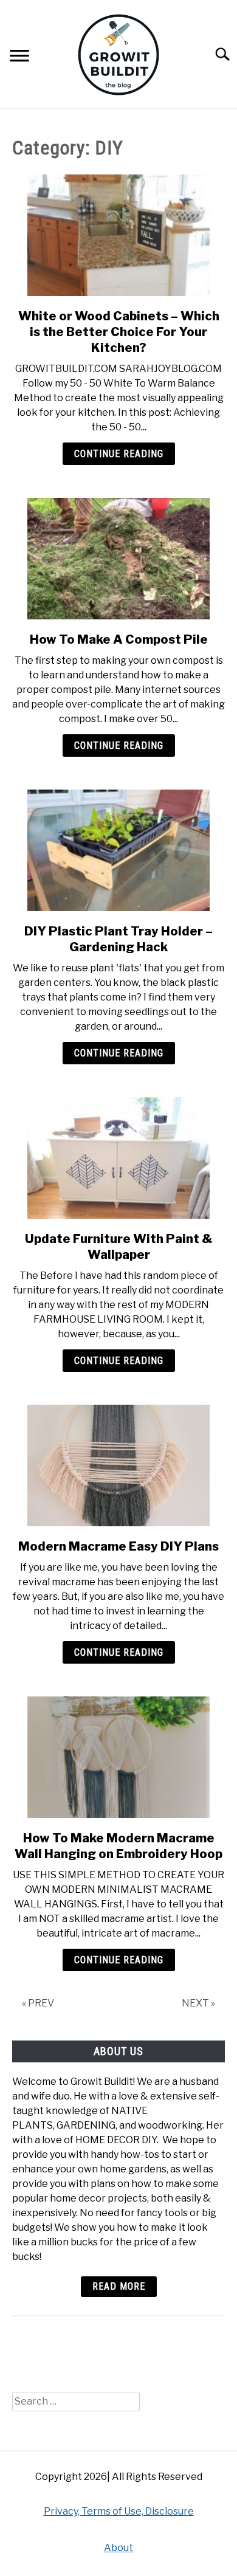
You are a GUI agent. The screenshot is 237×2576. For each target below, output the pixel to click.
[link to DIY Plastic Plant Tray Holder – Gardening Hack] (118, 850)
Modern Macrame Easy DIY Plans (118, 1546)
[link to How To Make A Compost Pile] (118, 559)
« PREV (38, 2003)
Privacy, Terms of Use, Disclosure (119, 2511)
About (118, 2548)
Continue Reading (119, 454)
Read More (119, 2286)
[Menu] (19, 57)
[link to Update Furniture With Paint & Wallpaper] (118, 1158)
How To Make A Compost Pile (119, 639)
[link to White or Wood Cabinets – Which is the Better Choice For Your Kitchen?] (118, 235)
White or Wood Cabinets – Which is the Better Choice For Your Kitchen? (119, 332)
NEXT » (198, 2003)
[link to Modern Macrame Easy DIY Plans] (118, 1465)
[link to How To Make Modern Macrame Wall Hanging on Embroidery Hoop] (118, 1757)
